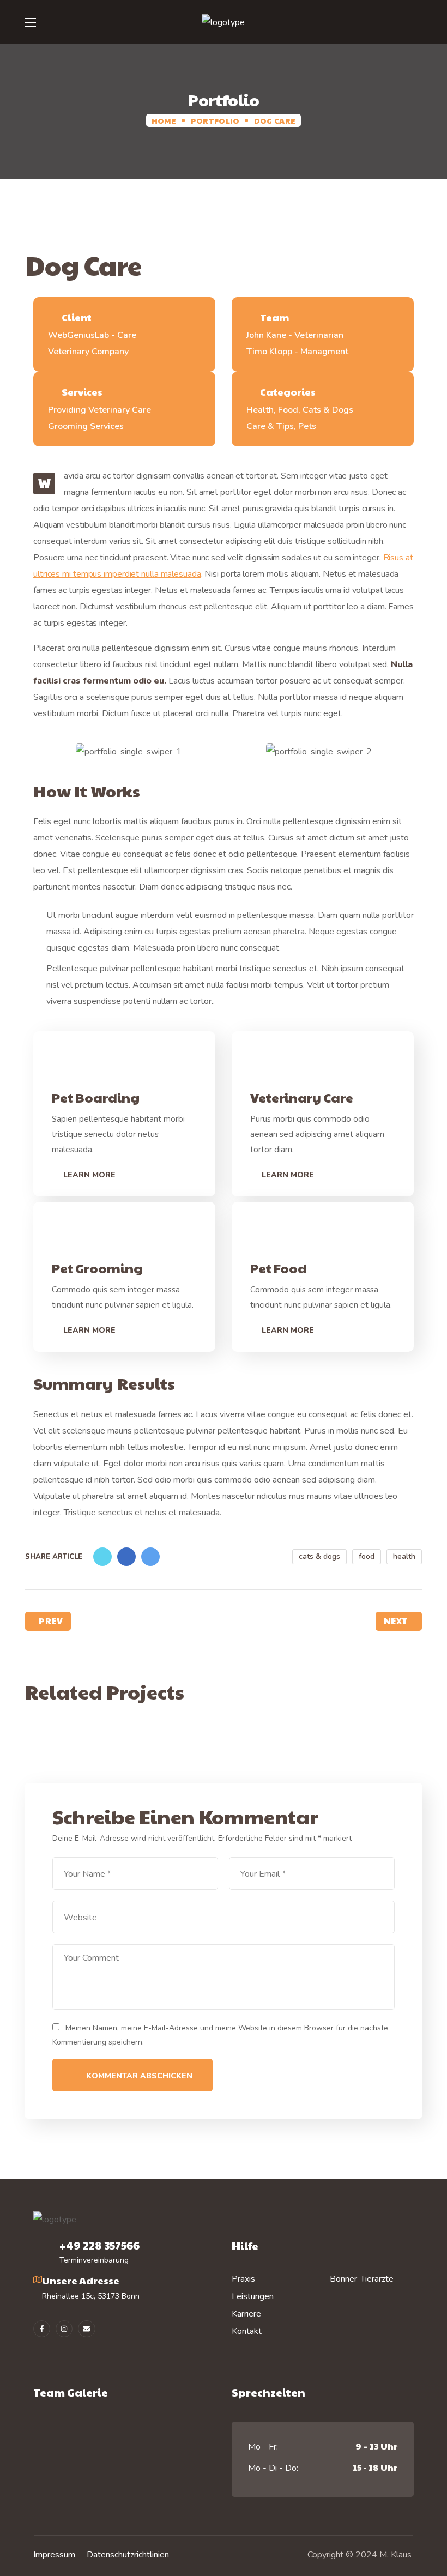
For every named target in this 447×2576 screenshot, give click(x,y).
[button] (417, 22)
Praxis (243, 2279)
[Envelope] (86, 2329)
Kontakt (247, 2331)
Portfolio (215, 120)
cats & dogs (319, 1556)
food (367, 1556)
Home (164, 120)
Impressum (54, 2555)
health (404, 1556)
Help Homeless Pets (327, 1742)
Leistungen (253, 2296)
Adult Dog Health (120, 1742)
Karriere (246, 2314)
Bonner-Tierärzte (362, 2279)
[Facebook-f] (42, 2329)
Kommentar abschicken (139, 2076)
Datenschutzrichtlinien (128, 2555)
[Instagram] (64, 2329)
